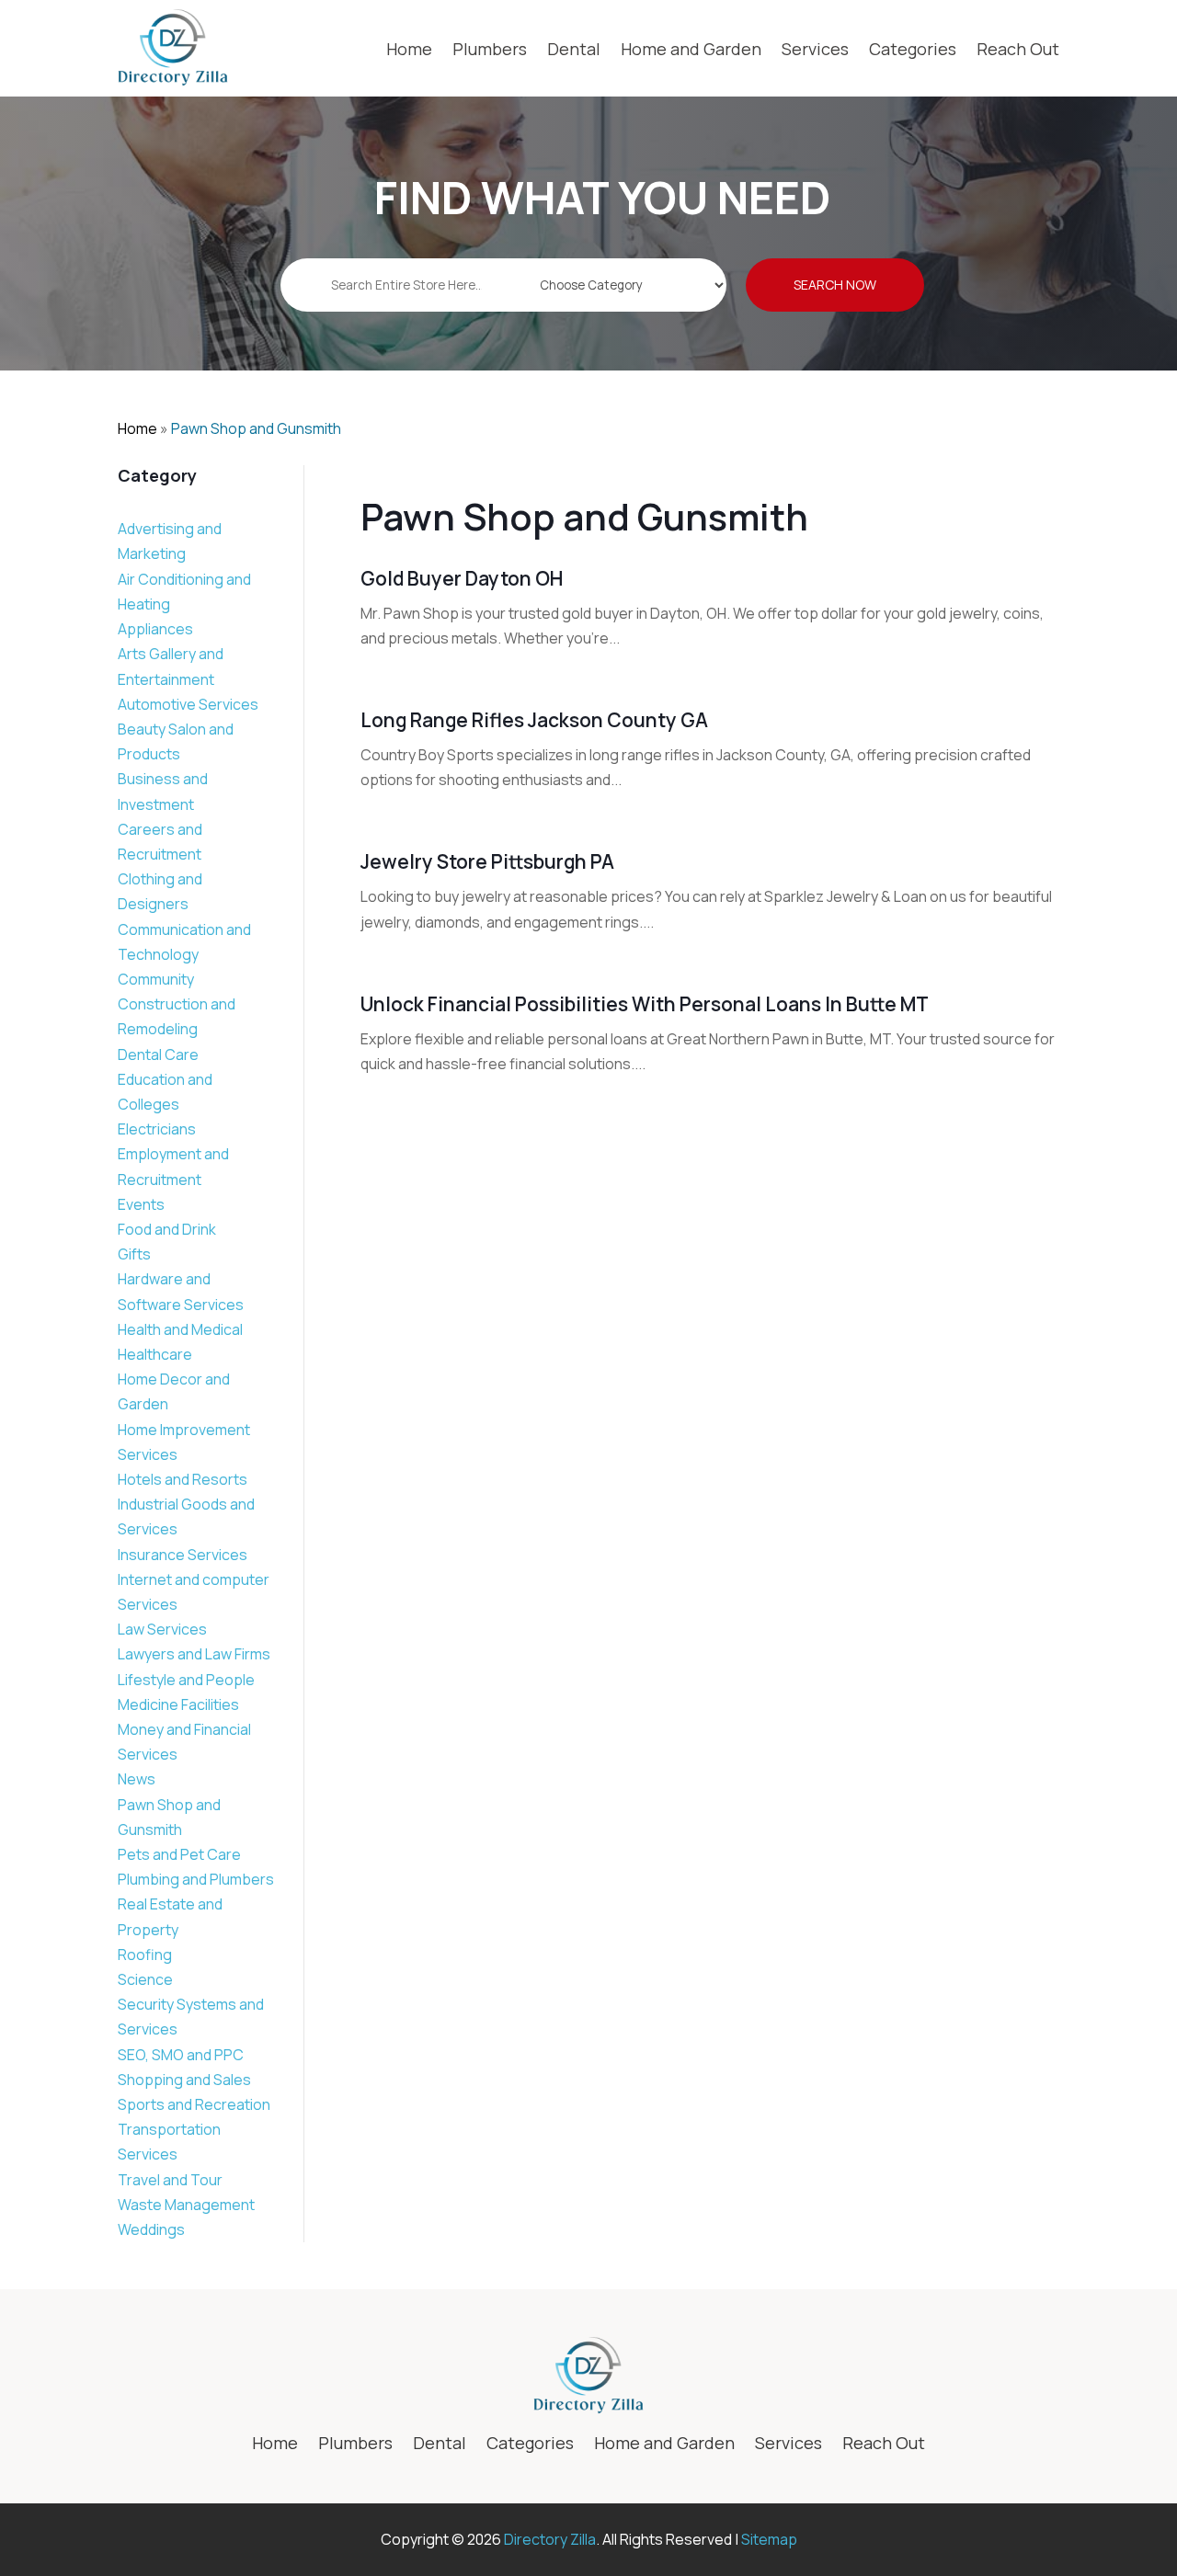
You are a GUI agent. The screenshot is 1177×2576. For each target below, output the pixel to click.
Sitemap (769, 2539)
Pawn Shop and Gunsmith (256, 428)
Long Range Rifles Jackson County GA (534, 720)
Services (815, 49)
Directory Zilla (550, 2539)
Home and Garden (691, 49)
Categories (913, 49)
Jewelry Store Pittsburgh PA (487, 861)
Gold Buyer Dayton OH (462, 578)
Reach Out (1018, 49)
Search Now (835, 285)
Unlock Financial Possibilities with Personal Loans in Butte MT (645, 1004)
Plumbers (490, 49)
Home (409, 49)
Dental (574, 49)
